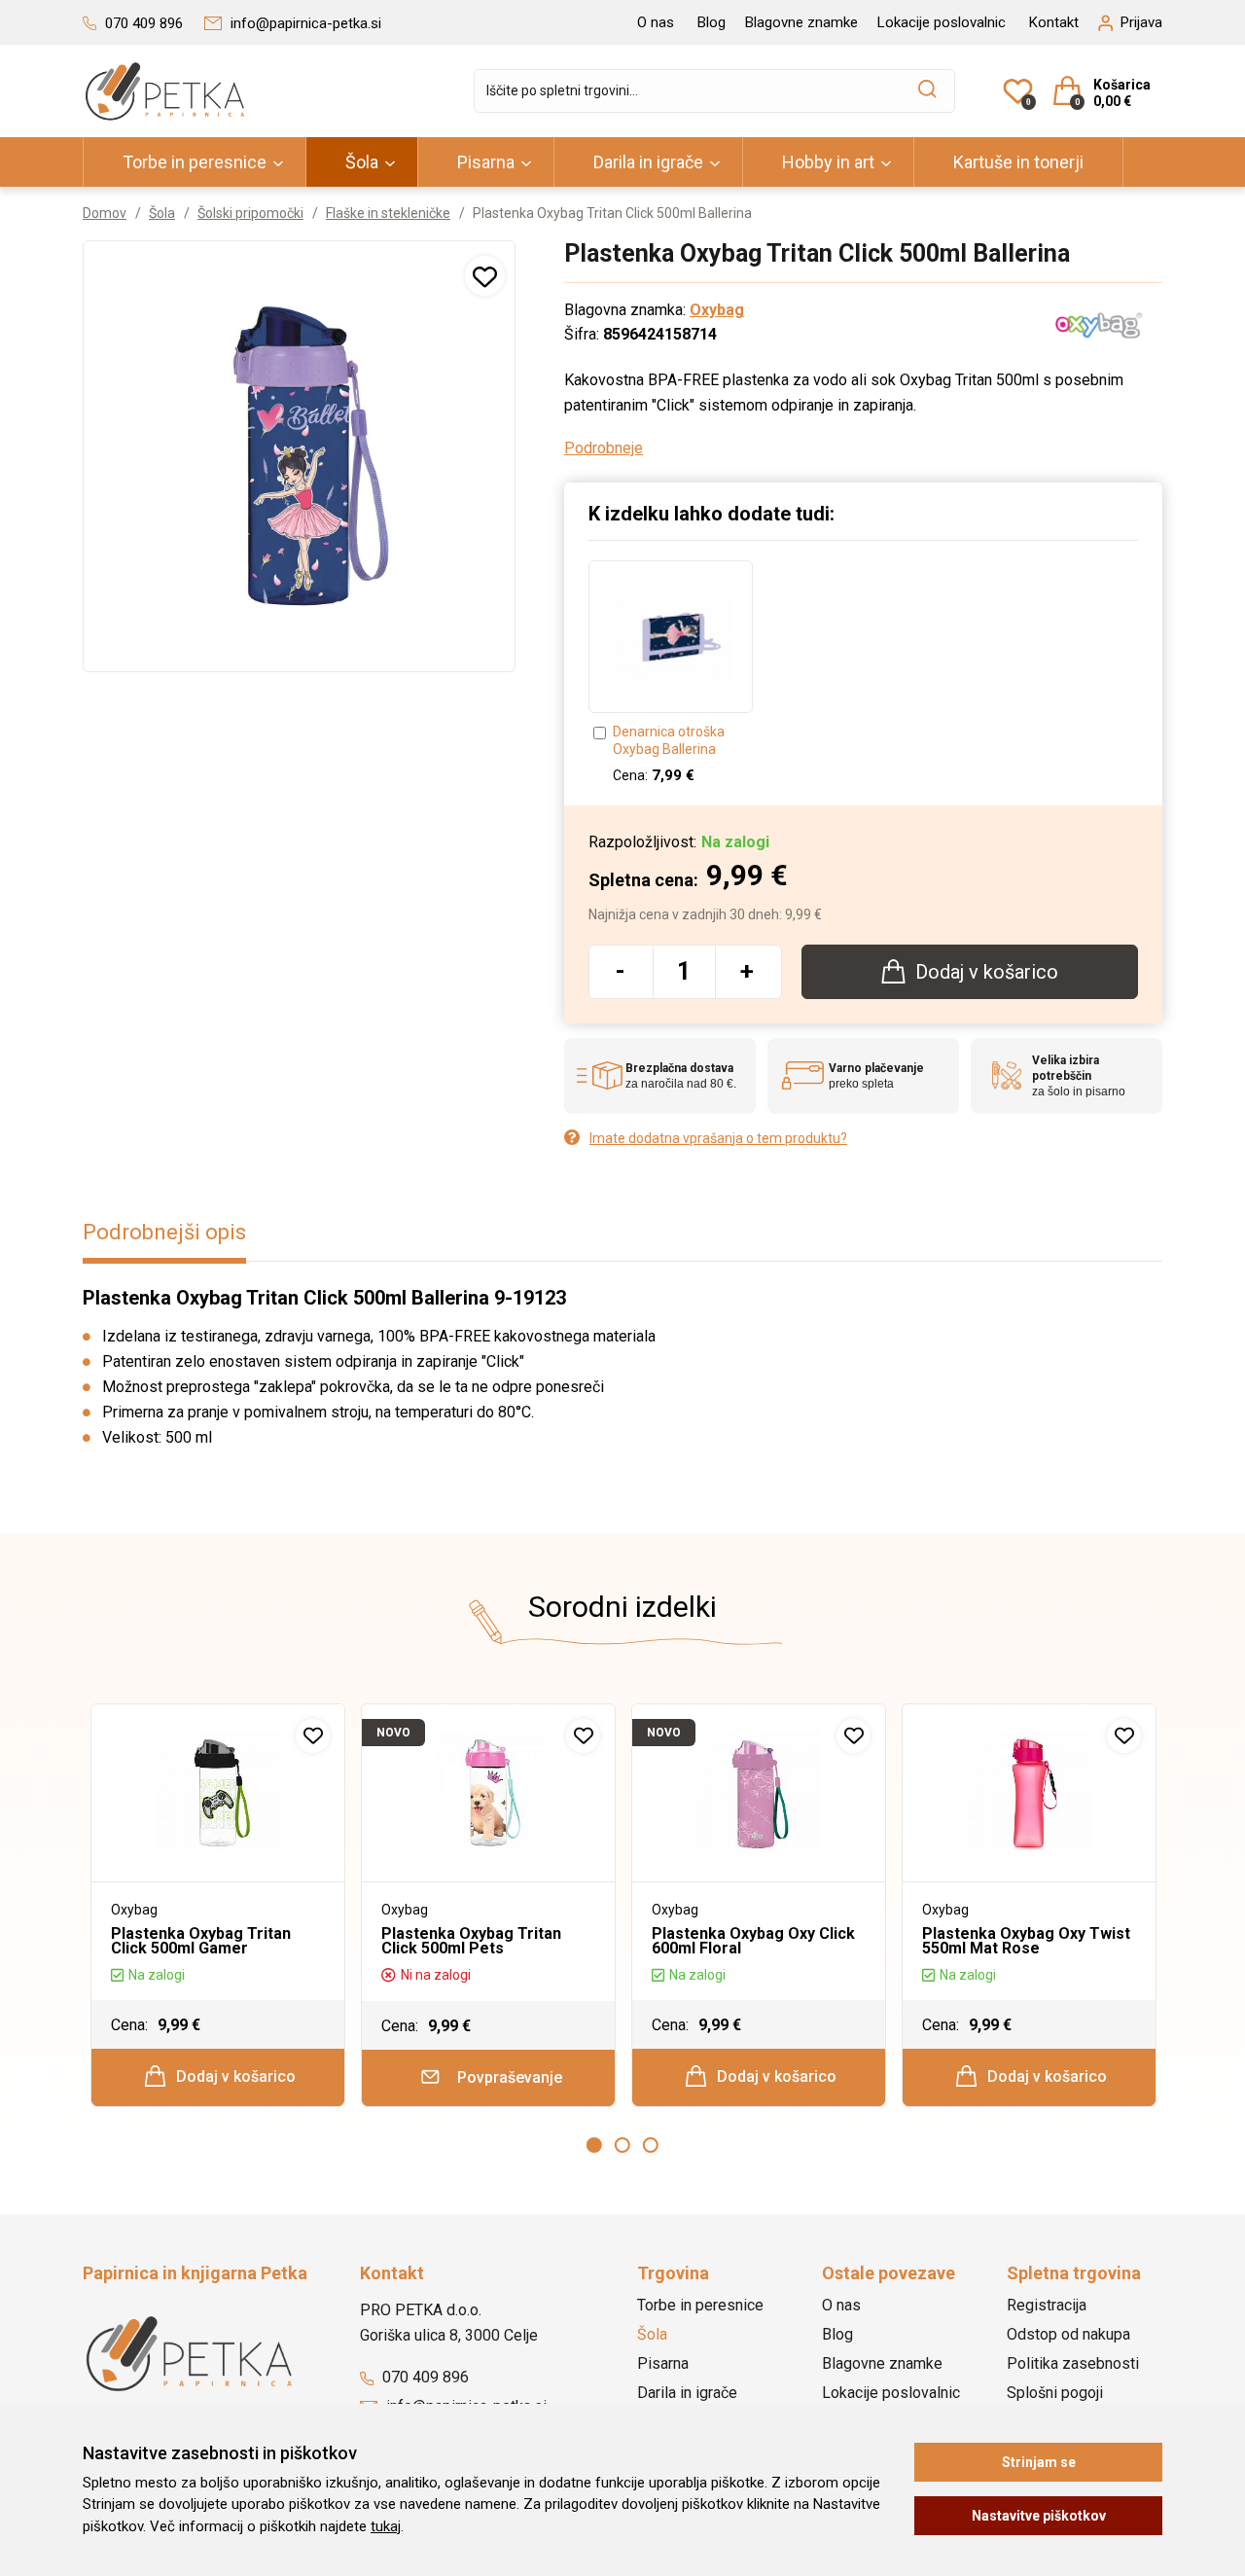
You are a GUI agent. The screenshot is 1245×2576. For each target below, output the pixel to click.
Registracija (1047, 2305)
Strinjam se (1039, 2462)
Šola (362, 162)
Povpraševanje (508, 2077)
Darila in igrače (648, 162)
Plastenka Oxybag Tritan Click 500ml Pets (471, 1941)
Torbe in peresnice (195, 162)
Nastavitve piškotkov (1039, 2516)
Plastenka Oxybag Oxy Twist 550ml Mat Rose (1026, 1941)
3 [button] (651, 2145)
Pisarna (486, 162)
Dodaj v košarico (234, 2076)
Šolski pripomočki (250, 213)
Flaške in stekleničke (388, 213)
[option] (671, 673)
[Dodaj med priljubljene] (485, 276)
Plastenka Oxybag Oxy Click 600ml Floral (753, 1941)
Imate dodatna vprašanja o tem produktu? (718, 1138)
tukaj (386, 2526)
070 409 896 (424, 2377)
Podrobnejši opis (164, 1232)
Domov (105, 213)
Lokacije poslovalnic (942, 22)
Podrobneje (604, 448)
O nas (656, 22)
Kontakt (1054, 22)
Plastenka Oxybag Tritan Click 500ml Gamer (201, 1941)
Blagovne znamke (801, 22)
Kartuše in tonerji (1018, 162)
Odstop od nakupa (1068, 2334)
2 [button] (622, 2145)
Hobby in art (828, 162)
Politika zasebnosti (1073, 2363)
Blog (711, 22)
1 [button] (594, 2145)
